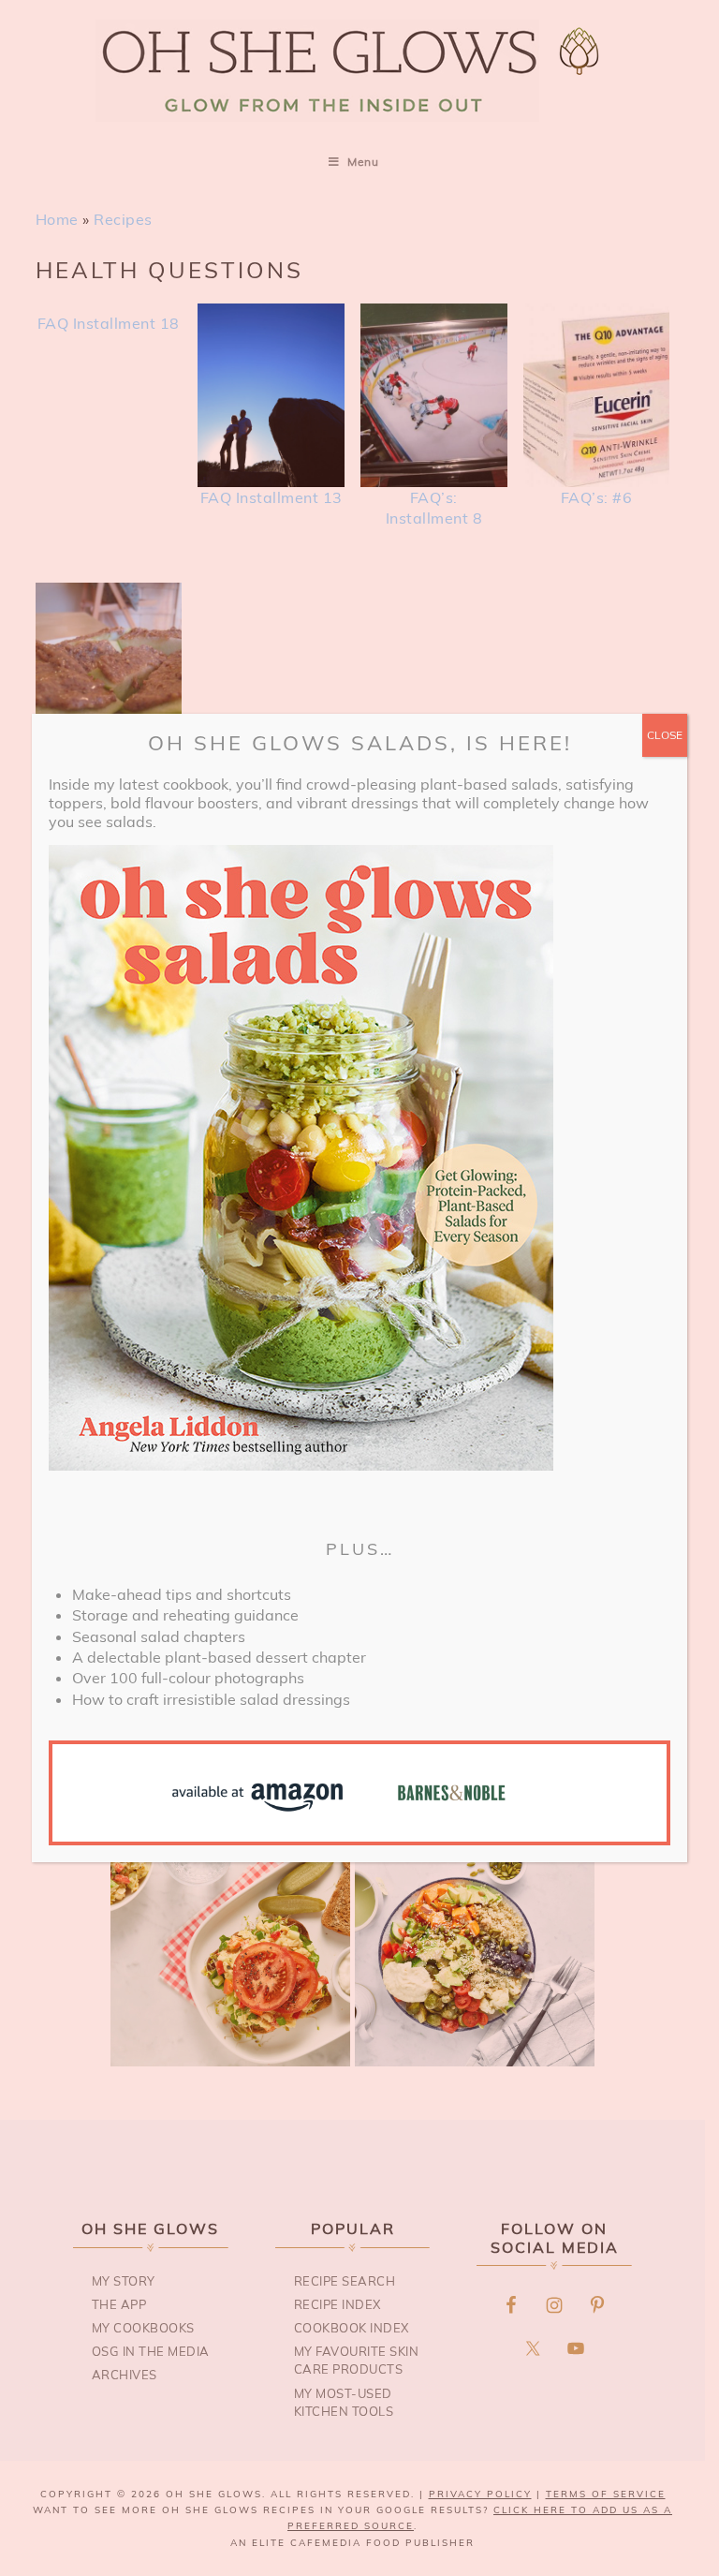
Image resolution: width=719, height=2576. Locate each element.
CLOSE (665, 735)
